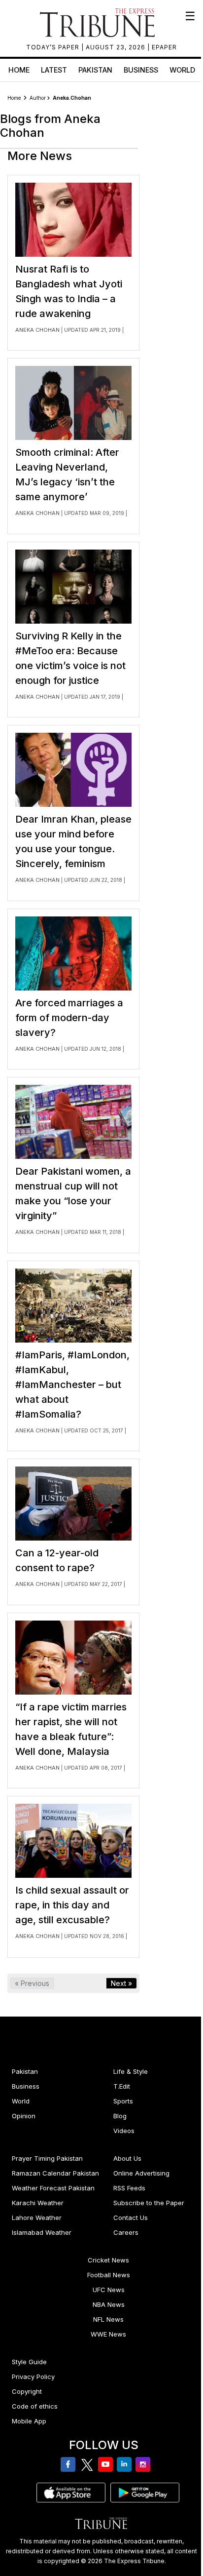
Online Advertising (141, 2173)
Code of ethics (35, 2406)
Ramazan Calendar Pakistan (55, 2173)
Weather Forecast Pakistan (53, 2188)
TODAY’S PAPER (54, 47)
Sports (123, 2101)
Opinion (24, 2116)
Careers (126, 2232)
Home (19, 70)
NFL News (108, 2319)
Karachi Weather (38, 2203)
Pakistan (95, 70)
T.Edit (122, 2086)
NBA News (109, 2304)
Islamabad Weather (42, 2232)
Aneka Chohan (37, 330)
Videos (124, 2131)
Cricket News (108, 2260)
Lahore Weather (37, 2218)
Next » (121, 1983)
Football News (109, 2275)
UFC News (109, 2290)
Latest (54, 70)
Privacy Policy (33, 2377)
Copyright (27, 2391)
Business (141, 70)
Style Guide (29, 2362)
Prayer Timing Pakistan (47, 2158)
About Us (127, 2158)
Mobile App (29, 2421)
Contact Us (131, 2218)
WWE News (108, 2334)
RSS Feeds (129, 2188)
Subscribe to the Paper (149, 2203)
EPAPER (164, 47)
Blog (120, 2116)
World (182, 70)
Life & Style (131, 2071)
